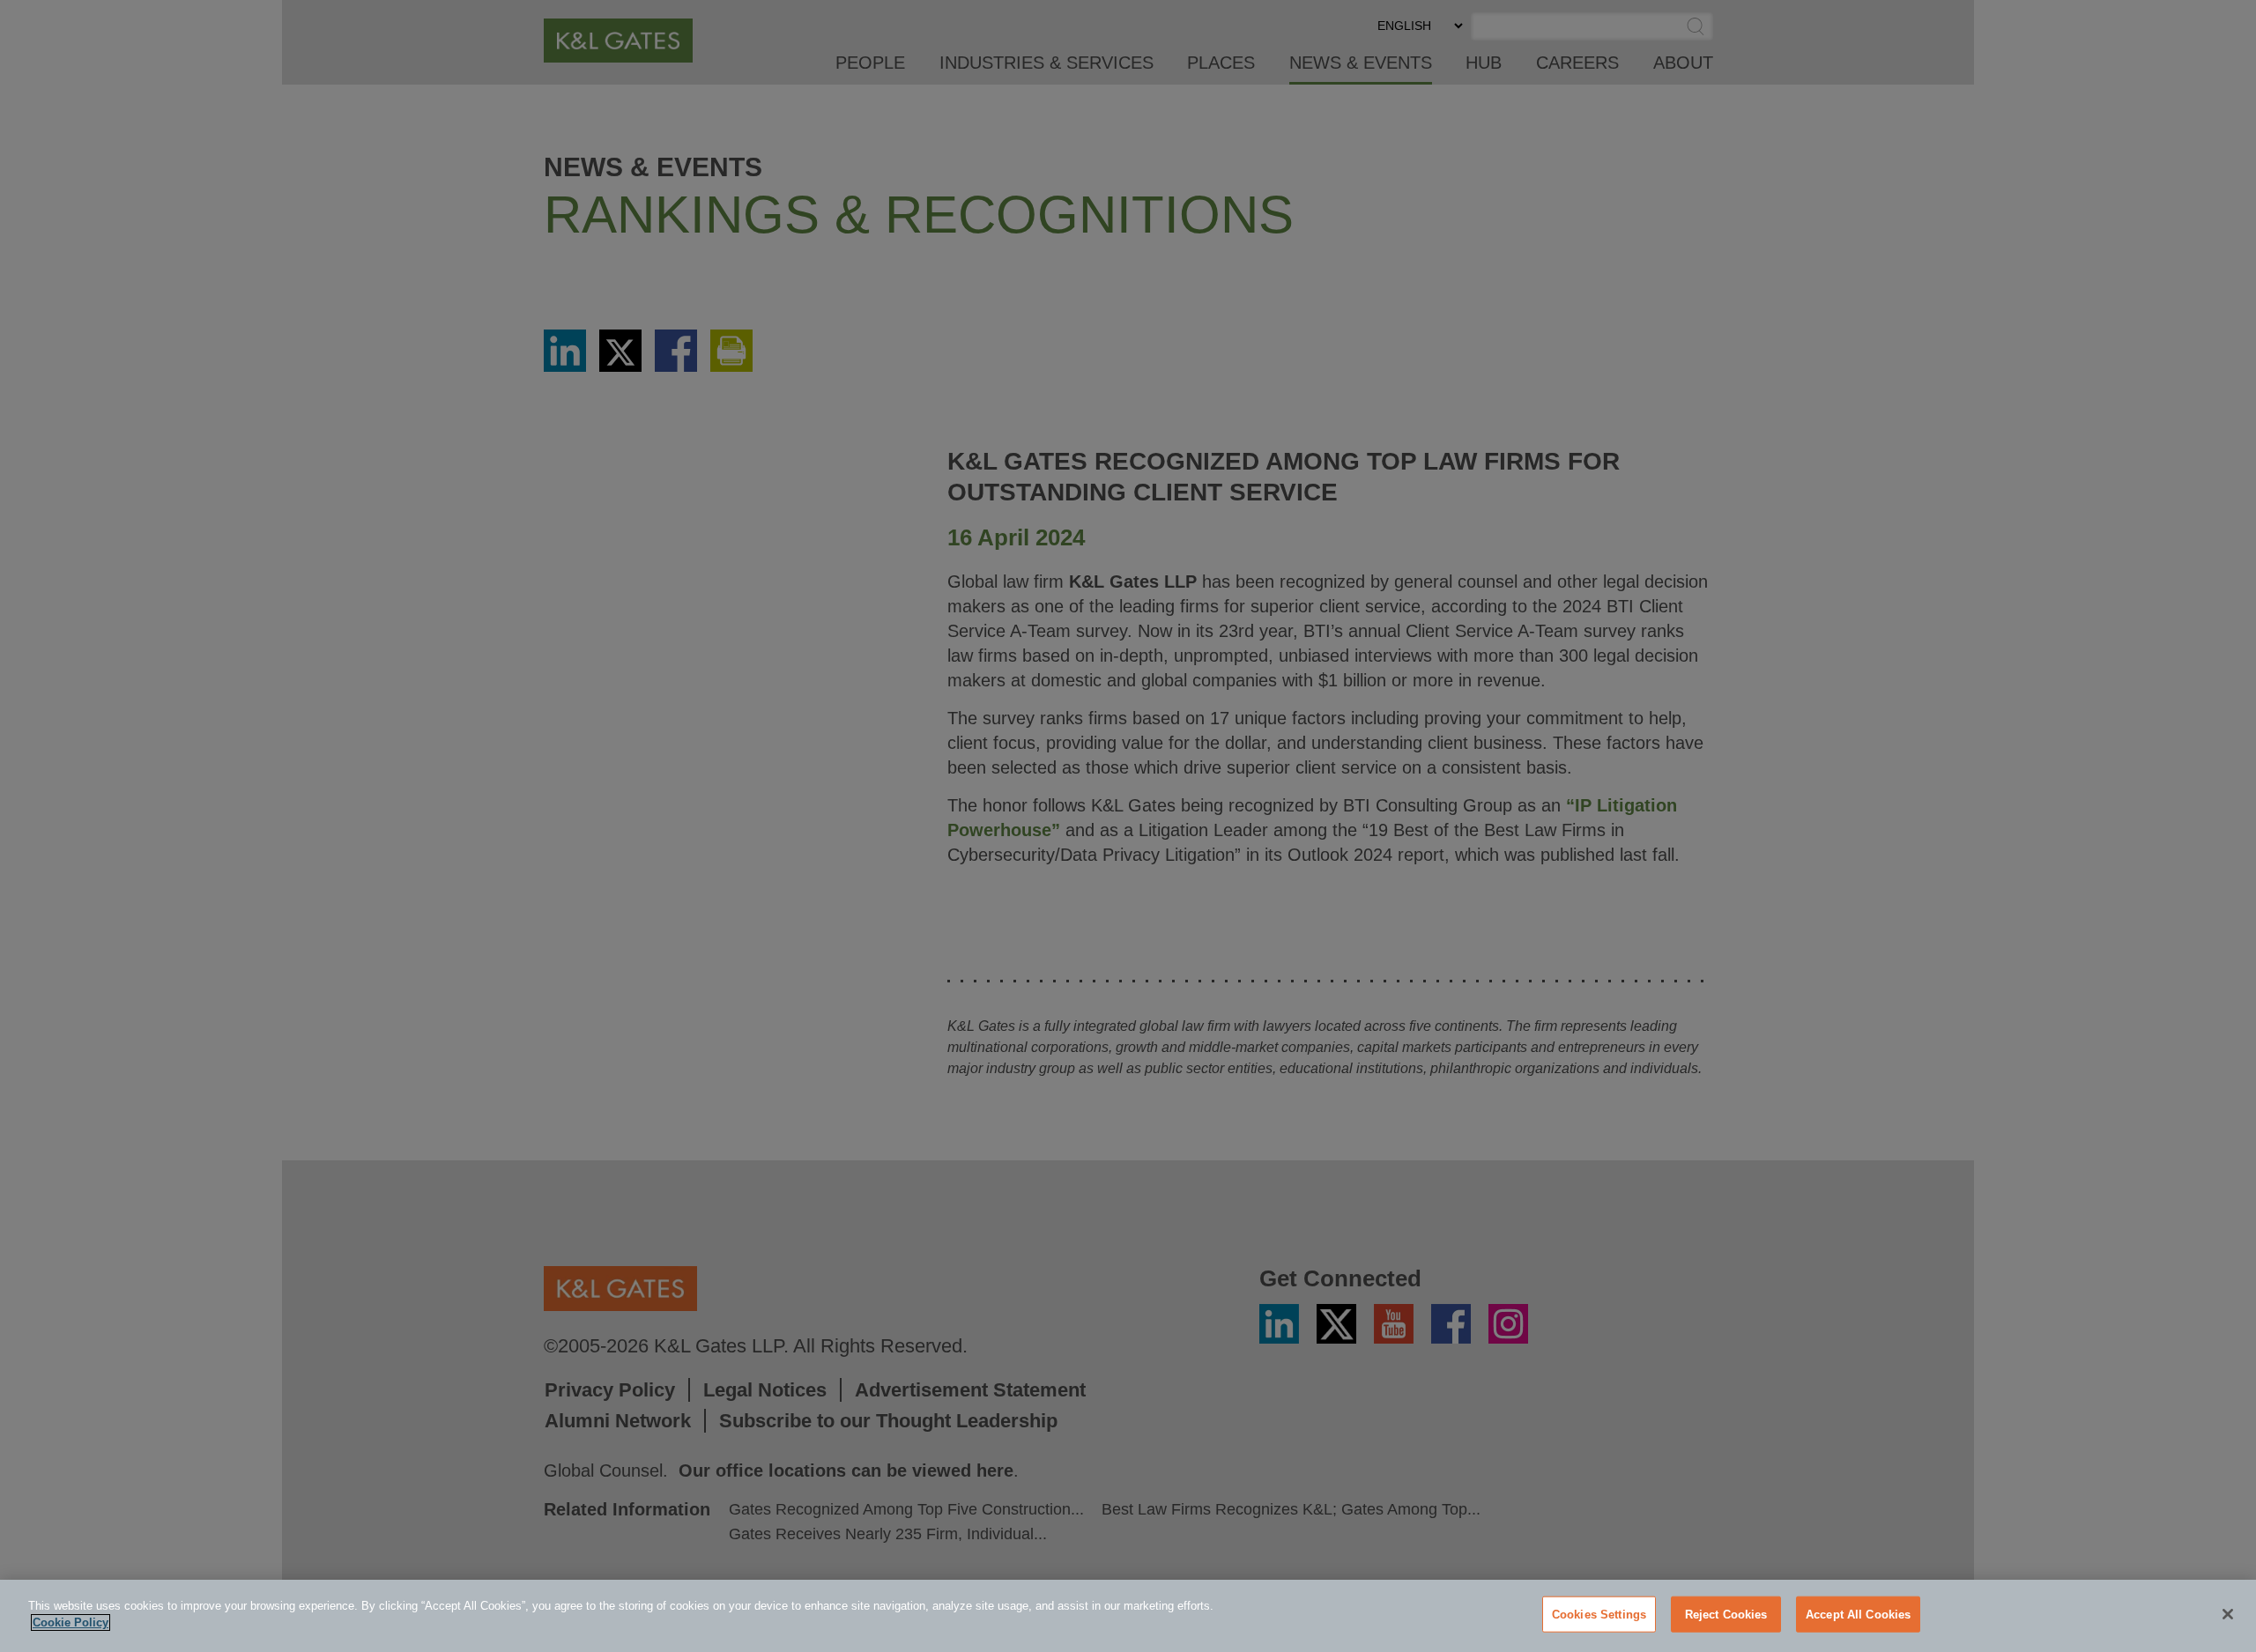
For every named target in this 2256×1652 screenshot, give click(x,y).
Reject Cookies (1726, 1615)
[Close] (2228, 1614)
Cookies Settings (1599, 1615)
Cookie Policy (70, 1622)
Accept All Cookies (1858, 1615)
